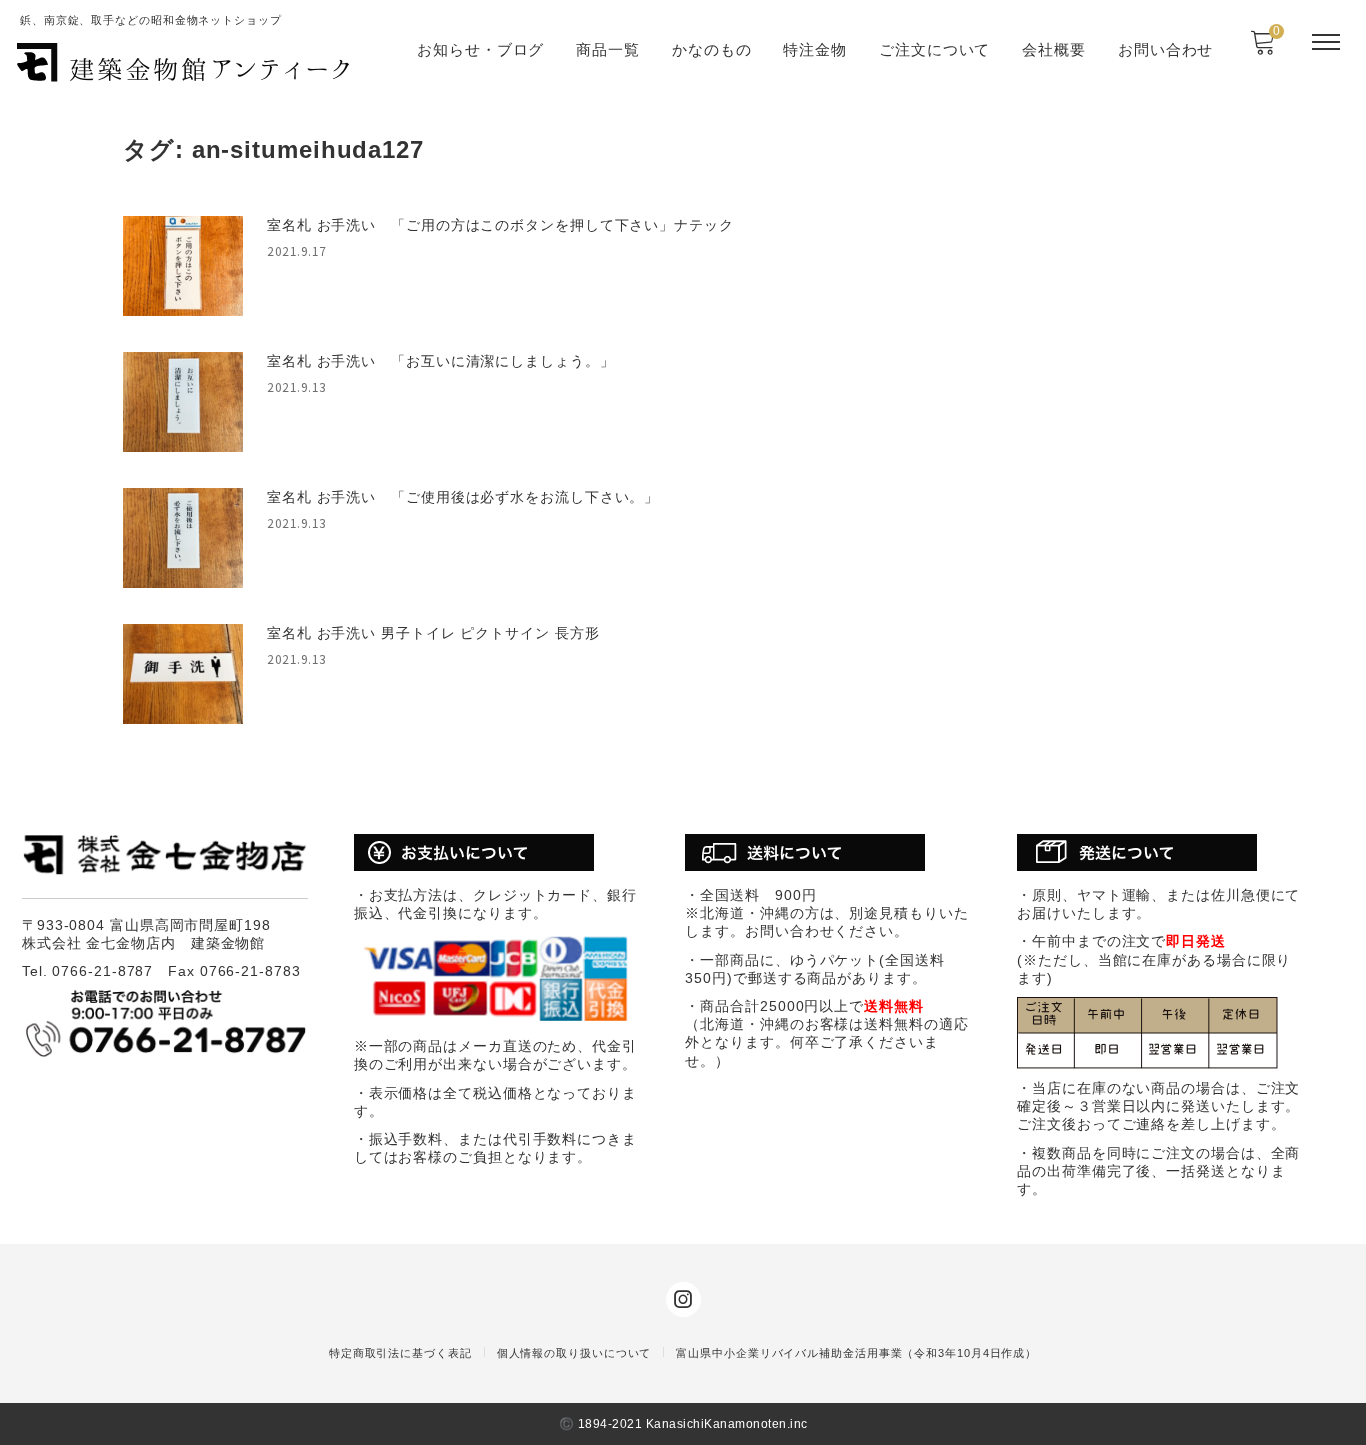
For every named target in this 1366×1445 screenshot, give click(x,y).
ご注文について (934, 49)
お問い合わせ (1165, 49)
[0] (1262, 49)
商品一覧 (608, 49)
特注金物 (815, 49)
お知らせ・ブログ (480, 49)
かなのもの (712, 49)
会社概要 (1054, 49)
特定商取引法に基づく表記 (400, 1353)
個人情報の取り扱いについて (574, 1353)
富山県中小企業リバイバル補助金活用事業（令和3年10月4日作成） (856, 1353)
